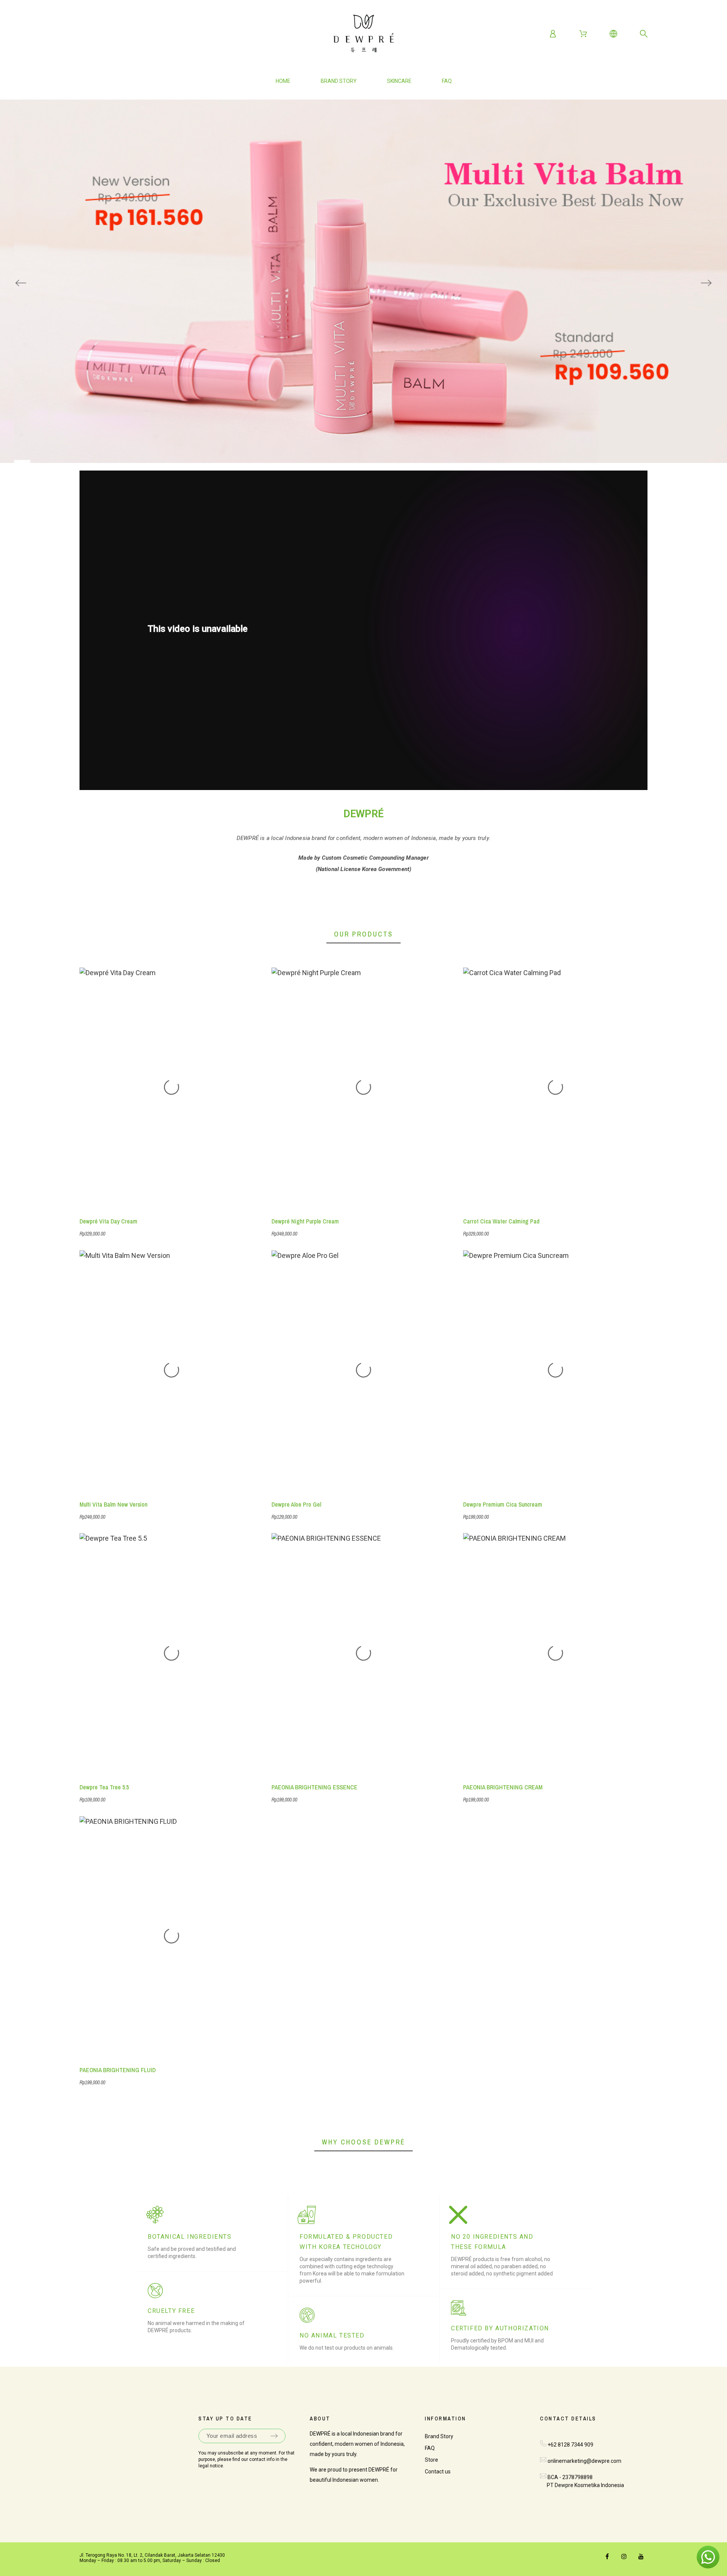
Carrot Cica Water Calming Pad (501, 1221)
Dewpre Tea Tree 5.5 (104, 1787)
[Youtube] (641, 2556)
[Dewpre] (363, 34)
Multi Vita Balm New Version (113, 1504)
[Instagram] (624, 2556)
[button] (708, 2557)
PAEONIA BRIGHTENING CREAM (503, 1787)
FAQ (430, 2448)
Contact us (438, 2472)
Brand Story (439, 2436)
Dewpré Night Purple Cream (305, 1221)
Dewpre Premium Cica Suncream (503, 1504)
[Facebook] (607, 2556)
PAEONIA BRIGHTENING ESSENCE (314, 1787)
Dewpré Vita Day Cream (108, 1221)
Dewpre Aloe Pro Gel (296, 1504)
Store (431, 2460)
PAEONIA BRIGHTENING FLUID (118, 2070)
